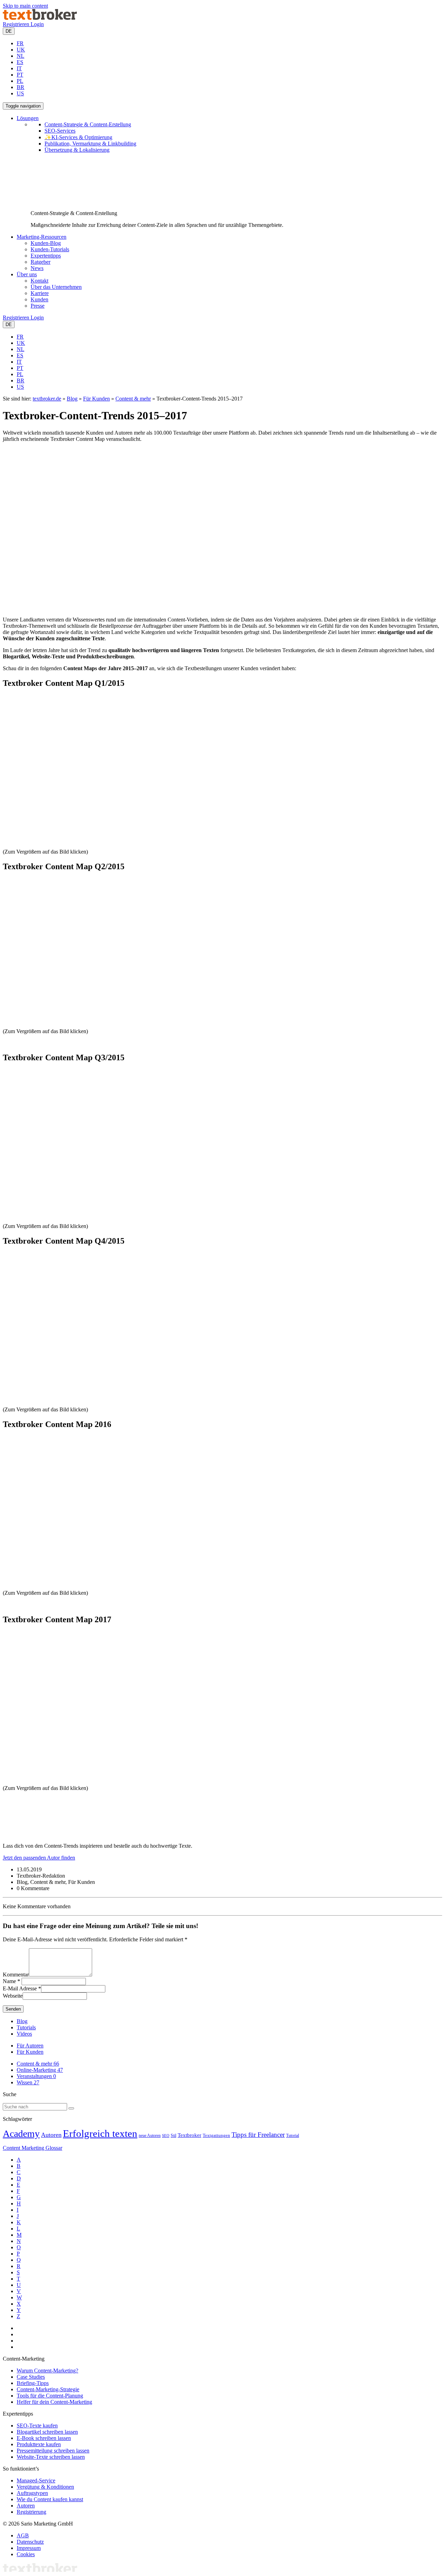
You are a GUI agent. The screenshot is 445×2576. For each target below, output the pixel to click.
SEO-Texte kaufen (37, 2426)
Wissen (28, 2082)
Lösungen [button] (28, 118)
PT (20, 75)
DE (9, 31)
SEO (166, 2136)
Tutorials (26, 2027)
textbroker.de (47, 399)
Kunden (39, 299)
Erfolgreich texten (100, 2133)
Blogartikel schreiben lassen (47, 2432)
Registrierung (31, 2512)
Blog (72, 399)
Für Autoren (30, 2046)
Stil (173, 2135)
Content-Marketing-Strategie (48, 2389)
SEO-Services (60, 131)
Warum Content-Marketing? (47, 2371)
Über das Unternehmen (56, 287)
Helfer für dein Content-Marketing (54, 2402)
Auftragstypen (32, 2493)
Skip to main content (25, 6)
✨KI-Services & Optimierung (78, 137)
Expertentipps (46, 256)
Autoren (51, 2135)
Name (9, 1981)
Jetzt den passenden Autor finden (39, 1858)
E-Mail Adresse (20, 1988)
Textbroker (189, 2135)
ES (20, 62)
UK (21, 50)
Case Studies (31, 2377)
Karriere (40, 293)
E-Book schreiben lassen (44, 2438)
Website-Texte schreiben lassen (51, 2457)
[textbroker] (40, 18)
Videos (24, 2034)
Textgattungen (216, 2135)
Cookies (26, 2554)
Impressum (29, 2548)
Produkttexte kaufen (39, 2444)
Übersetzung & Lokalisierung (77, 150)
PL (20, 81)
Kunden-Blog (46, 243)
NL (21, 56)
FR (20, 43)
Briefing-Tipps (33, 2383)
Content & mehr (133, 399)
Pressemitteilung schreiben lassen (53, 2451)
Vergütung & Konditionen (45, 2487)
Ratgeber (41, 262)
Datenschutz (30, 2542)
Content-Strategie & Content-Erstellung (88, 124)
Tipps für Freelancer (258, 2135)
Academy (21, 2134)
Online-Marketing (40, 2070)
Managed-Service (36, 2480)
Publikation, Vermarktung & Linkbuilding (90, 144)
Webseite (13, 1996)
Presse (38, 306)
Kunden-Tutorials (50, 249)
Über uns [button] (27, 274)
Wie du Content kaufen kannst (50, 2499)
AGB (23, 2535)
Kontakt (39, 281)
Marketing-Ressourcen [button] (42, 237)
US (20, 93)
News (37, 268)
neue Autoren (150, 2135)
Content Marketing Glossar (33, 2148)
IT (19, 68)
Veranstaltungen (36, 2076)
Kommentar (16, 1975)
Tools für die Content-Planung (50, 2396)
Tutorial (293, 2135)
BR (21, 87)
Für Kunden (96, 399)
